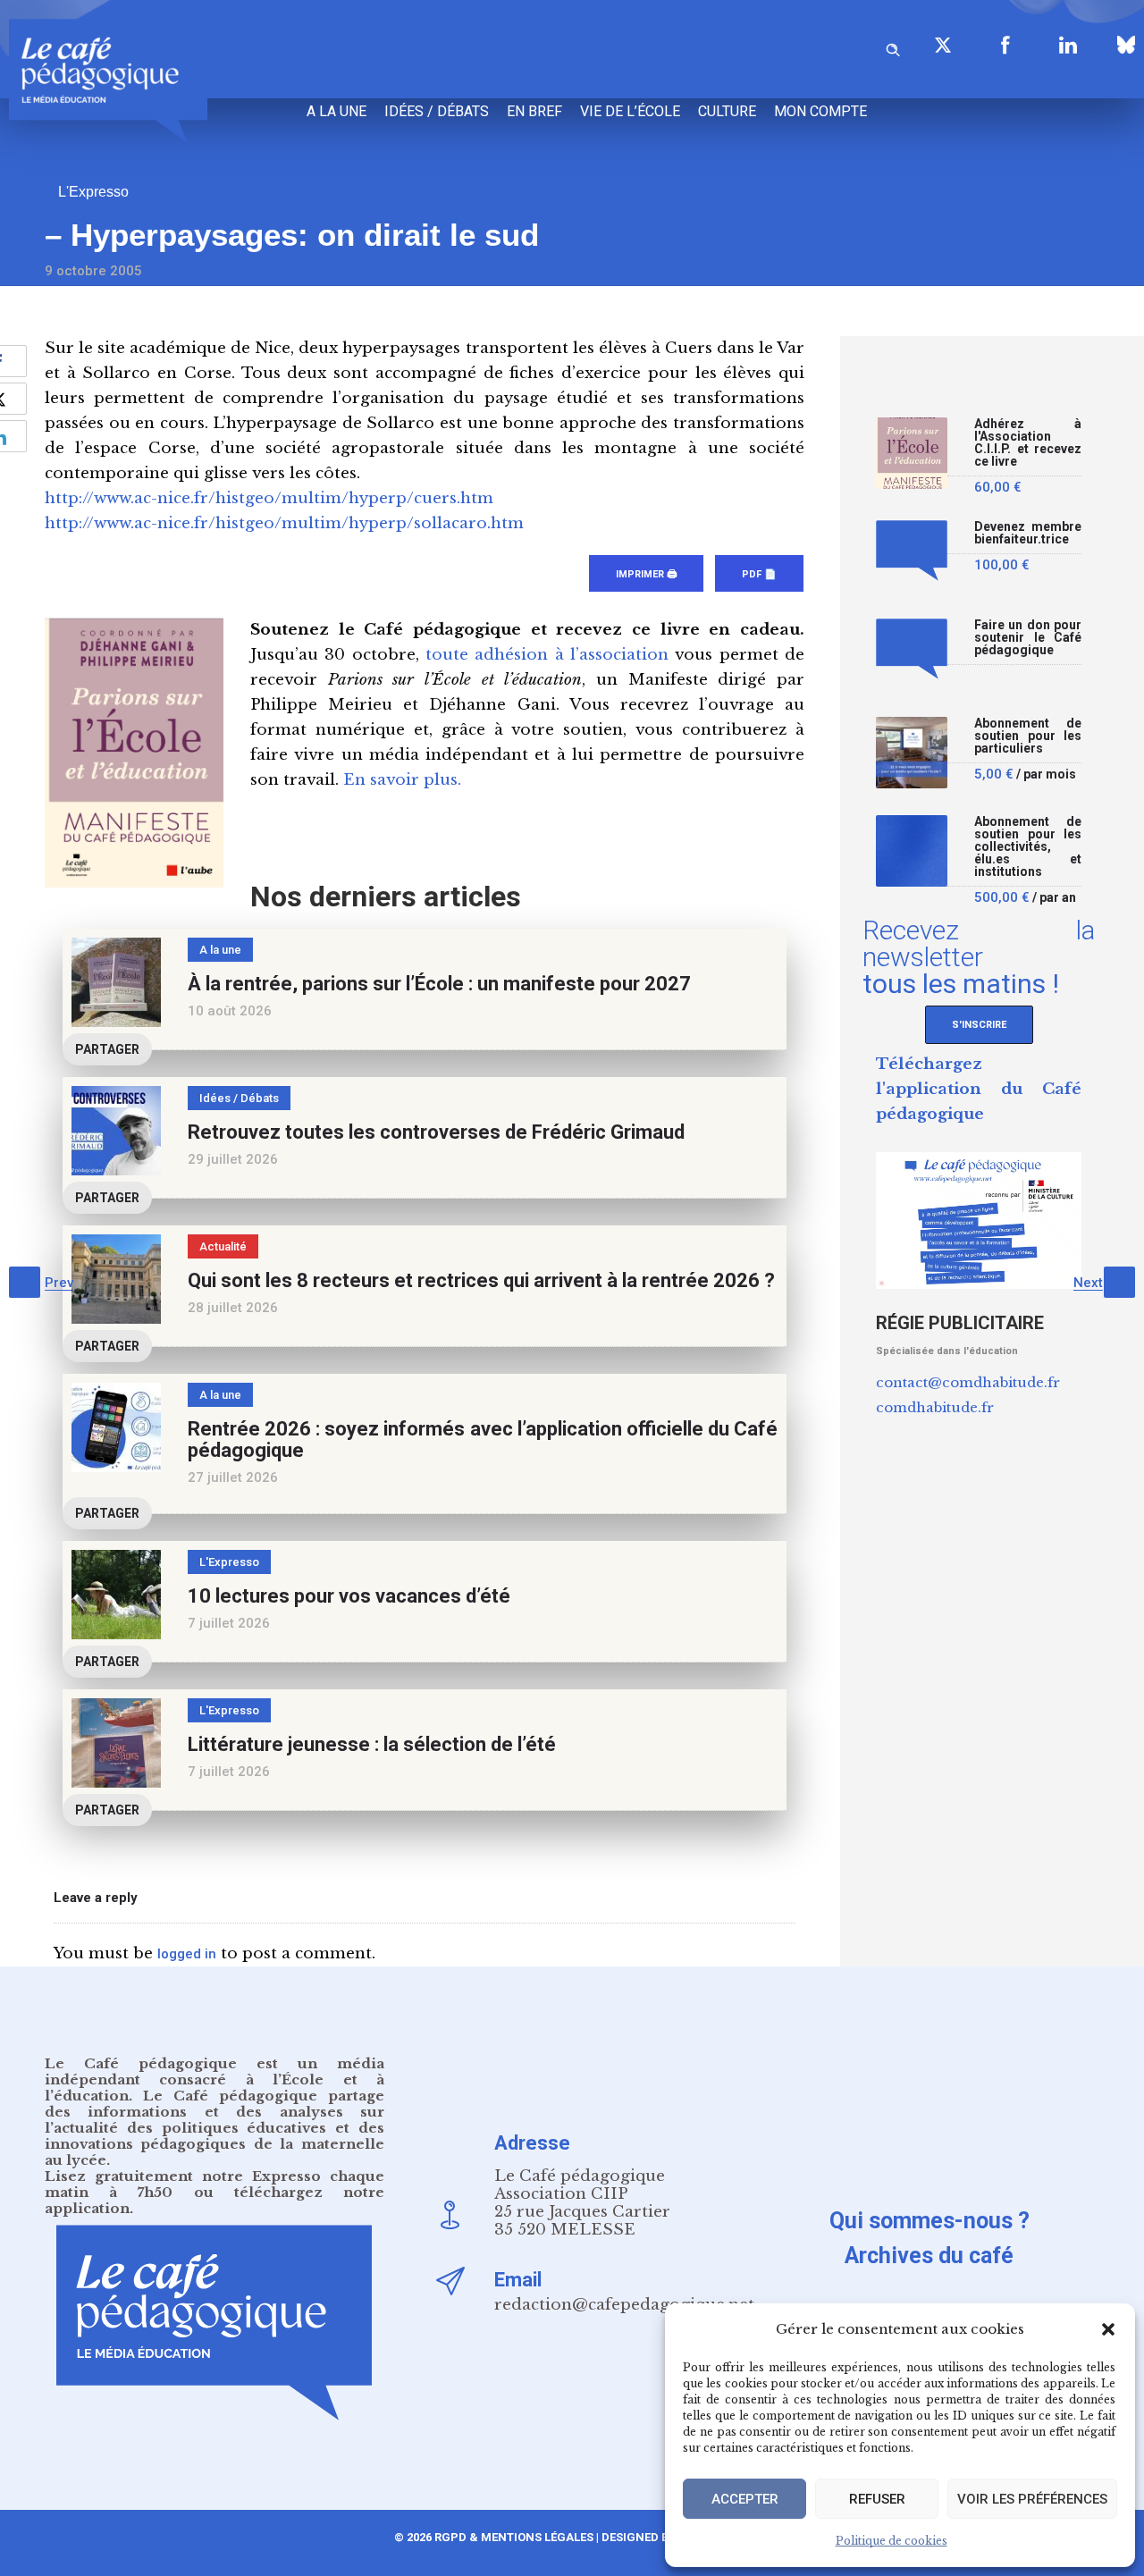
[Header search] (893, 47)
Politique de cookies (892, 2541)
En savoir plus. (402, 780)
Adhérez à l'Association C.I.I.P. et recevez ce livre (1028, 443)
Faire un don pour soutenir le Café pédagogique (1028, 638)
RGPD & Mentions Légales (514, 2537)
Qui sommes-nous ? (929, 2221)
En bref (534, 111)
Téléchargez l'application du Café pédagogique (979, 1089)
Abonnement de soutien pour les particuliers (1028, 736)
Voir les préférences (1032, 2499)
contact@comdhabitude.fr (968, 1382)
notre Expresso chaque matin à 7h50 (214, 2184)
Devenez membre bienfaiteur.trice (1028, 533)
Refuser (877, 2499)
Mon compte (820, 111)
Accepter (745, 2499)
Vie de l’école (630, 111)
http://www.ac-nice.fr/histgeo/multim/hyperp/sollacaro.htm (284, 523)
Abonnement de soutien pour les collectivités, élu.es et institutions (1028, 847)
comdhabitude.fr (935, 1407)
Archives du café (929, 2256)
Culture (727, 111)
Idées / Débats (437, 111)
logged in (187, 1954)
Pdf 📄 (759, 574)
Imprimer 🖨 (646, 574)
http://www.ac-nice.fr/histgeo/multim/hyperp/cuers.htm (269, 498)
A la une (336, 111)
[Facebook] (1005, 45)
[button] (1108, 2329)
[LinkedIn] (1068, 45)
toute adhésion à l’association (547, 655)
